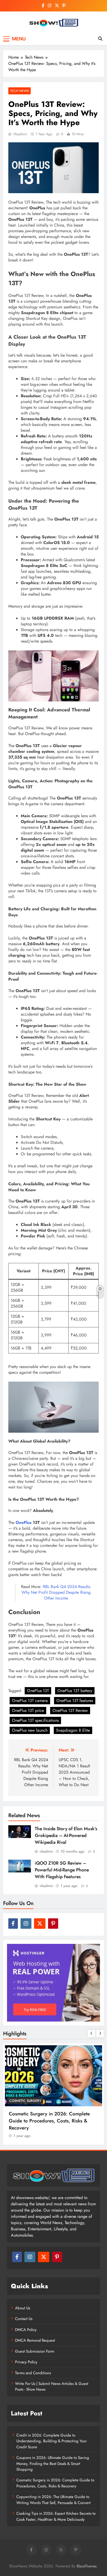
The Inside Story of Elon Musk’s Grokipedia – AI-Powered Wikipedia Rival (66, 1835)
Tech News (19, 91)
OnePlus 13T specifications (35, 1720)
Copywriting (21, 2101)
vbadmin (20, 134)
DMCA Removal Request (35, 2340)
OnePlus (24, 1522)
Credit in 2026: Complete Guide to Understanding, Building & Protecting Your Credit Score (52, 2441)
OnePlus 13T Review (70, 1710)
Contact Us (24, 2319)
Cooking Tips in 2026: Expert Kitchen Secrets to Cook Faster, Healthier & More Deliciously (56, 2516)
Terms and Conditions (33, 2373)
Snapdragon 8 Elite (73, 1730)
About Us (23, 2308)
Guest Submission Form (35, 2351)
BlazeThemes (87, 2566)
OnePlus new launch (30, 1730)
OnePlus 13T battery (75, 1691)
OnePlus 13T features (75, 1701)
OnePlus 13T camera (30, 1701)
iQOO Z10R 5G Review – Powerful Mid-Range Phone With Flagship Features (62, 1870)
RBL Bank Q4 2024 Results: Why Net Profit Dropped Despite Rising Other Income (56, 1592)
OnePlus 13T (38, 1691)
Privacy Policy (26, 2362)
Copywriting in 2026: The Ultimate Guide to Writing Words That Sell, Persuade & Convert (53, 2121)
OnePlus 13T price (28, 1710)
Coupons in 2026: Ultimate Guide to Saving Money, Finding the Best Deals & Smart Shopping (53, 2464)
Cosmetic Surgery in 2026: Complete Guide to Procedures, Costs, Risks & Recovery (55, 2483)
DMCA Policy (26, 2330)
